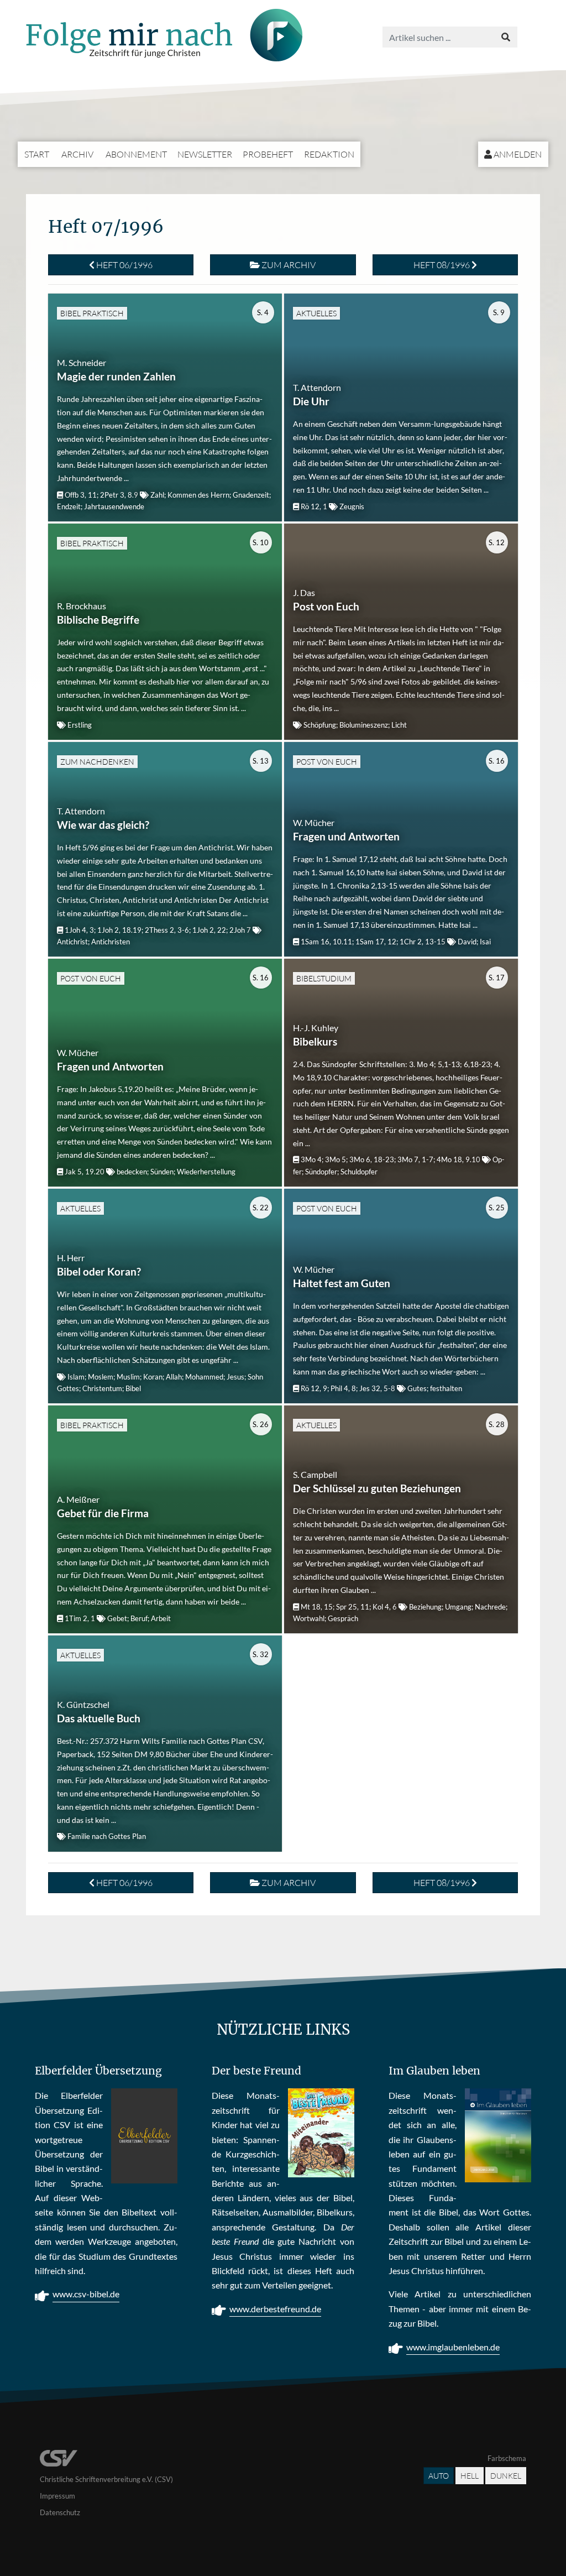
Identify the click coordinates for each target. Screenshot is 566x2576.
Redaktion (329, 154)
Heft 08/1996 (442, 265)
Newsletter (205, 154)
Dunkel (506, 2476)
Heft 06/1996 (124, 265)
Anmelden (517, 154)
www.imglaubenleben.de (453, 2347)
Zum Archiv (288, 265)
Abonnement (136, 154)
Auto (439, 2476)
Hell (470, 2476)
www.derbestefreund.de (275, 2309)
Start (37, 154)
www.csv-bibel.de (86, 2294)
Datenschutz (60, 2512)
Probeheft (268, 154)
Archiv (77, 154)
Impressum (57, 2496)
